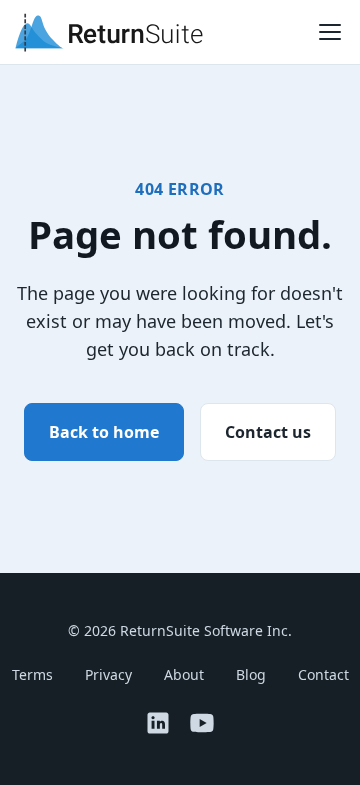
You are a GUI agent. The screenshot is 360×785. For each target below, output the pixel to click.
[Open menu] (330, 32)
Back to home (104, 432)
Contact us (268, 432)
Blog (251, 674)
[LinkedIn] (158, 723)
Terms (32, 674)
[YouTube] (202, 723)
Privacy (108, 674)
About (184, 674)
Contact (323, 674)
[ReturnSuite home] (109, 32)
